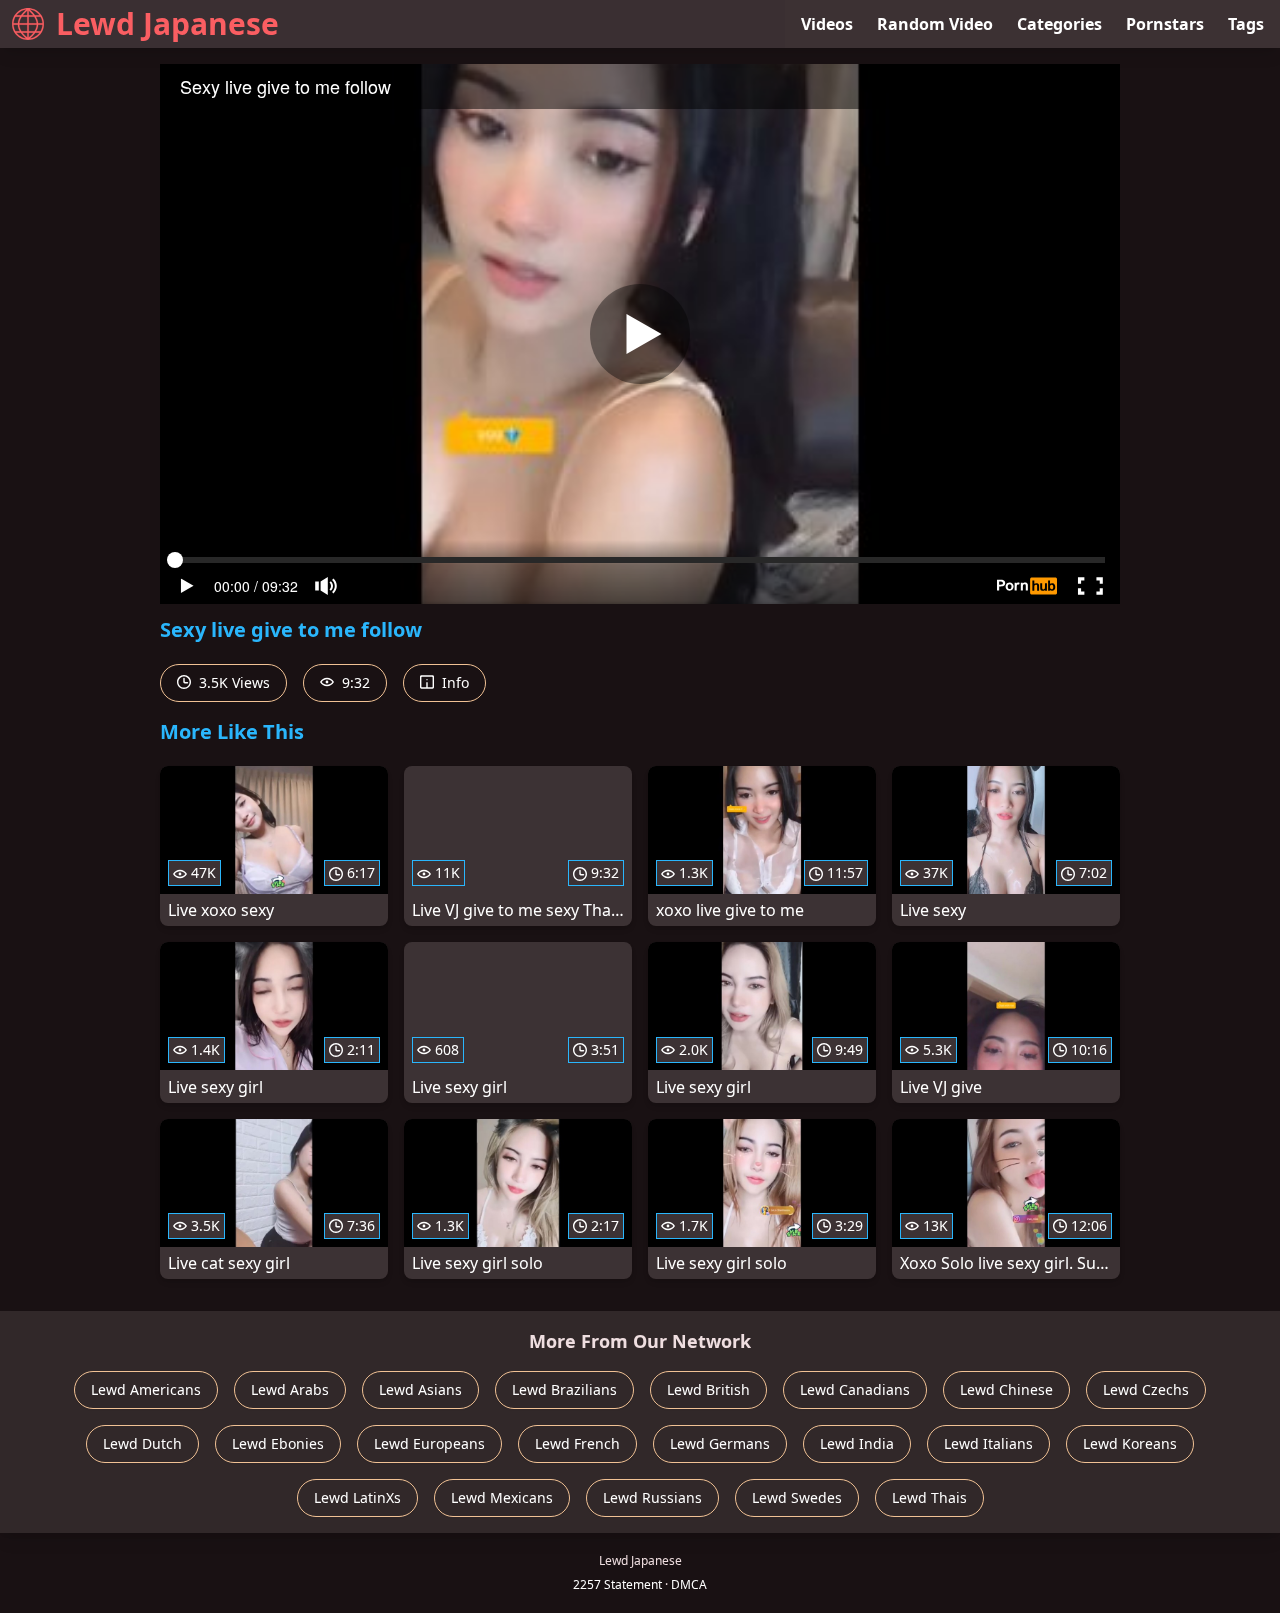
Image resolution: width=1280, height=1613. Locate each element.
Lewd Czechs (1146, 1389)
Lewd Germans (720, 1443)
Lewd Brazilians (564, 1389)
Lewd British (708, 1389)
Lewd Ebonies (278, 1443)
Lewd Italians (988, 1443)
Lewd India (857, 1443)
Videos (827, 24)
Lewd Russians (652, 1497)
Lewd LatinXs (357, 1497)
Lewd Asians (420, 1389)
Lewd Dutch (142, 1443)
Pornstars (1165, 24)
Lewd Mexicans (502, 1497)
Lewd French (577, 1443)
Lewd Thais (929, 1497)
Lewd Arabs (290, 1389)
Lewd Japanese (167, 23)
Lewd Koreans (1130, 1443)
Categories (1059, 24)
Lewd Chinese (1006, 1389)
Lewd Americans (146, 1389)
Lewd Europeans (429, 1443)
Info (453, 682)
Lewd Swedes (797, 1497)
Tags (1246, 24)
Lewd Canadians (855, 1389)
